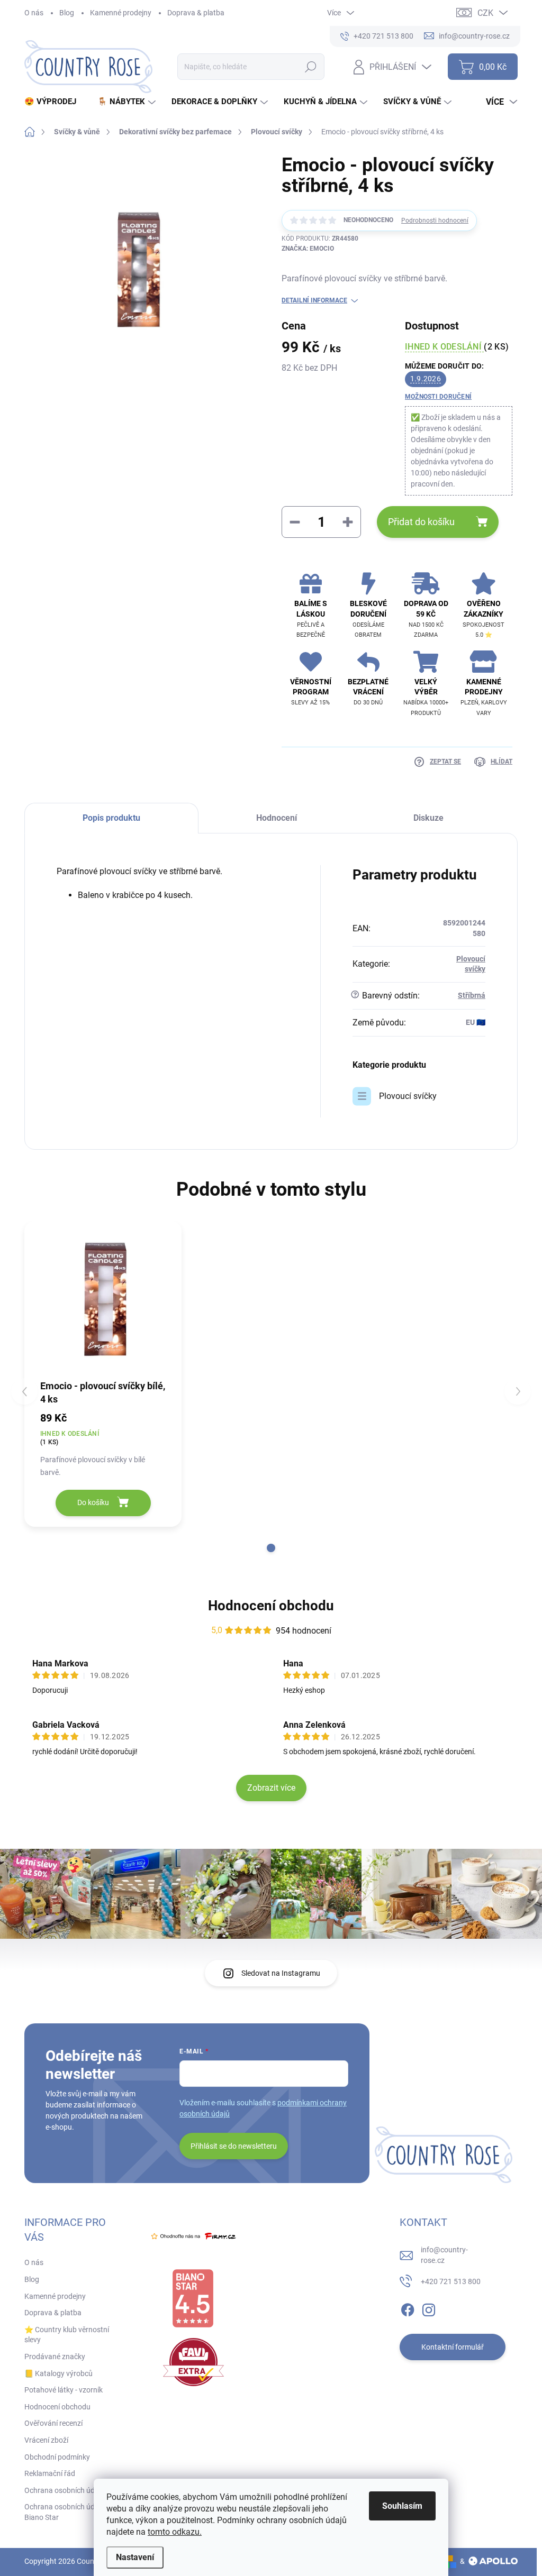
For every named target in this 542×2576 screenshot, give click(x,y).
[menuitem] (54, 102)
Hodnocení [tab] (277, 818)
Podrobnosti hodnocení (435, 221)
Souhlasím (402, 2506)
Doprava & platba (196, 13)
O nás (34, 13)
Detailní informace (314, 300)
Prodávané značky (55, 2357)
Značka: (308, 249)
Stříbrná (472, 995)
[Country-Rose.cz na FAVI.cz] (193, 2362)
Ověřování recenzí (53, 2423)
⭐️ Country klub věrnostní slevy (67, 2335)
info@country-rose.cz (444, 2255)
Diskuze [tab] (428, 818)
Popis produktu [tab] (111, 818)
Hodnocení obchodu (271, 1606)
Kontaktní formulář (453, 2347)
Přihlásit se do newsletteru (234, 2146)
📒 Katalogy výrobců (58, 2373)
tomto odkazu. (175, 2532)
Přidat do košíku (421, 522)
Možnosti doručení (438, 397)
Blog (67, 13)
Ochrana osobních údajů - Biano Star (66, 2512)
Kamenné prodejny (121, 13)
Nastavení (135, 2557)
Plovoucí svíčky (408, 1096)
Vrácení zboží (46, 2440)
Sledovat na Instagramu (281, 1973)
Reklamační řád (50, 2473)
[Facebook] (408, 2308)
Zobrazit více (271, 1788)
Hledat (311, 67)
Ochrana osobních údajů (65, 2490)
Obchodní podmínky (57, 2457)
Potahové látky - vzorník (64, 2390)
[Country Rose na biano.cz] (193, 2298)
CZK (485, 13)
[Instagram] (429, 2308)
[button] (271, 1548)
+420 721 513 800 (451, 2281)
